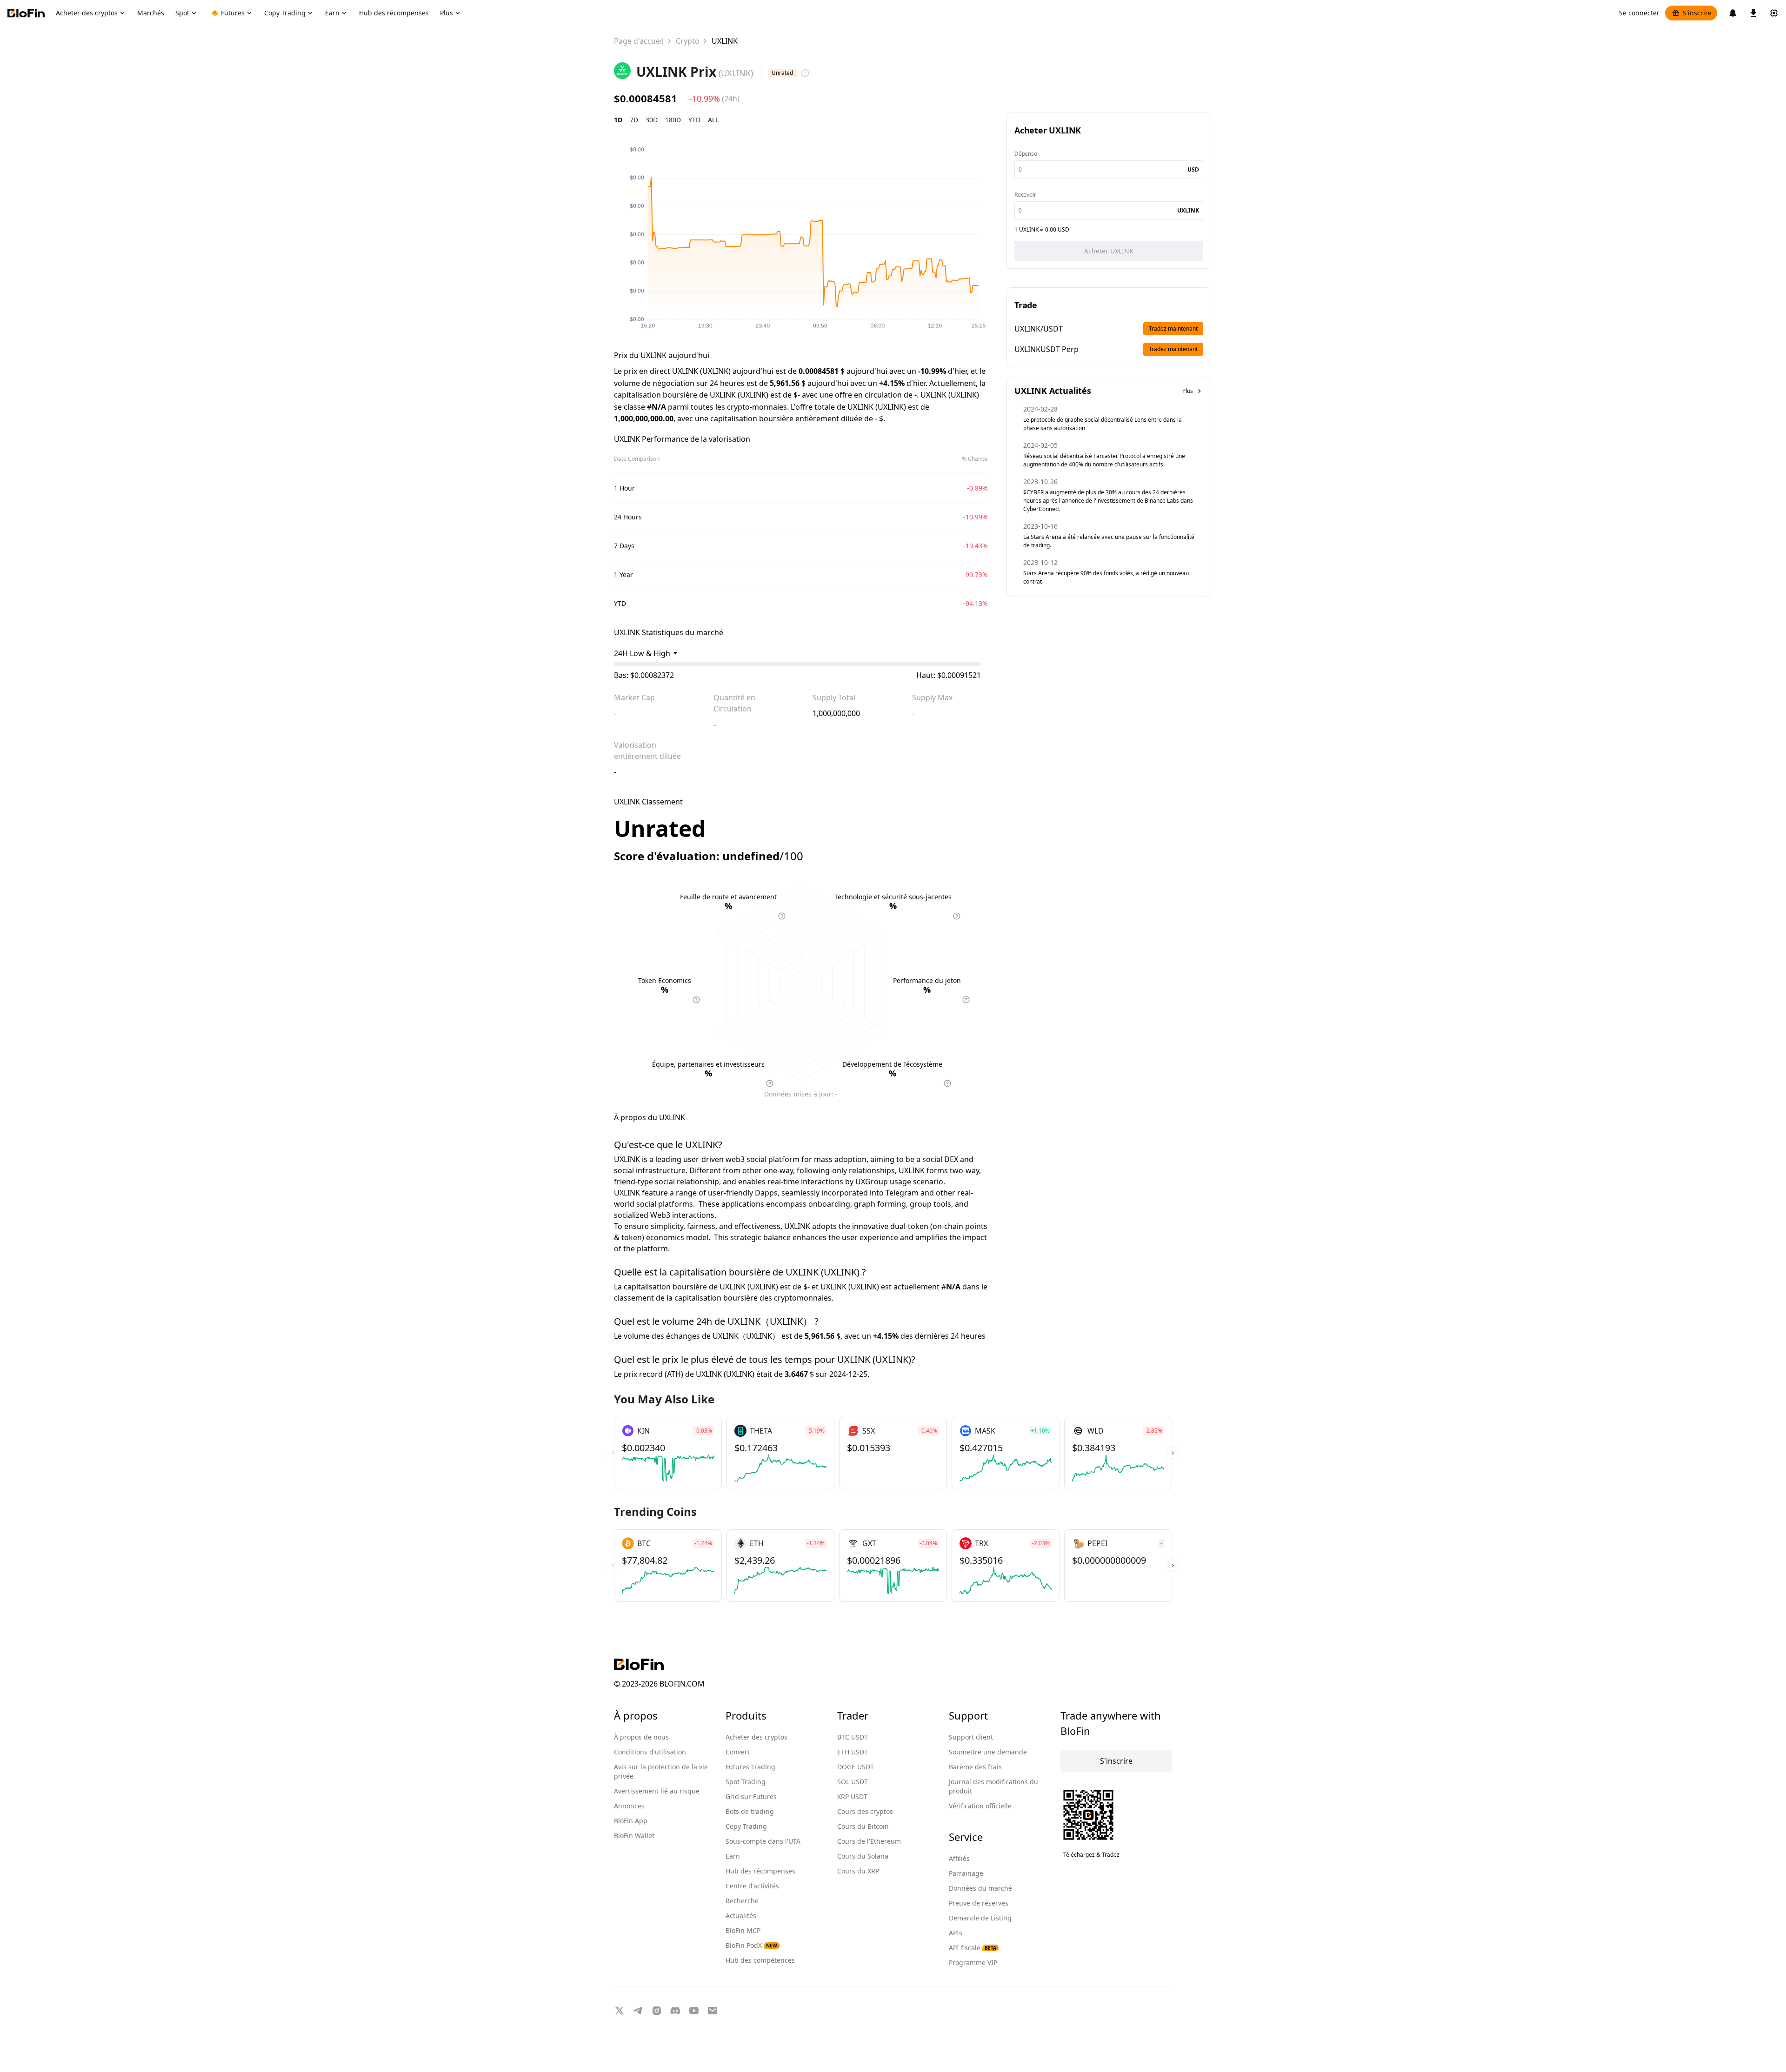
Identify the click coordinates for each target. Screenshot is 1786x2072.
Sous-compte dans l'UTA (763, 1841)
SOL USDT (853, 1782)
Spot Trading (746, 1782)
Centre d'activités (752, 1886)
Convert (738, 1752)
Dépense (1026, 154)
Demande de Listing (980, 1918)
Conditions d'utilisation (650, 1752)
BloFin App (631, 1821)
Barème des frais (975, 1767)
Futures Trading (750, 1767)
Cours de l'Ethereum (869, 1841)
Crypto (688, 41)
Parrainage (966, 1873)
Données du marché (980, 1888)
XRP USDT (852, 1796)
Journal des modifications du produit (993, 1786)
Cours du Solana (863, 1856)
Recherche (742, 1901)
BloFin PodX (751, 1945)
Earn (733, 1856)
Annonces (629, 1806)
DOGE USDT (856, 1767)
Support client (971, 1737)
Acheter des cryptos (756, 1737)
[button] (1173, 1453)
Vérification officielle (980, 1806)
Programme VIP (973, 1962)
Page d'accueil (639, 41)
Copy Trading (746, 1826)
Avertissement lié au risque (657, 1791)
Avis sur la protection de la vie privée (661, 1771)
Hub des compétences (760, 1960)
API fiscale (973, 1948)
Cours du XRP (858, 1871)
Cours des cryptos (865, 1811)
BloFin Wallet (634, 1836)
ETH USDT (853, 1752)
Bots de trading (750, 1811)
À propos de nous (641, 1737)
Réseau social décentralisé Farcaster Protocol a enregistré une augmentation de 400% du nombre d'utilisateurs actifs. (1104, 460)
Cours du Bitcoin (863, 1826)
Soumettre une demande (988, 1752)
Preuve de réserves (979, 1903)
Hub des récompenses (760, 1871)
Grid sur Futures (751, 1796)
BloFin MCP (743, 1930)
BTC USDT (853, 1737)
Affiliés (959, 1858)
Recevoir (1025, 195)
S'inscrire (1697, 13)
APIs (956, 1933)
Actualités (741, 1916)
